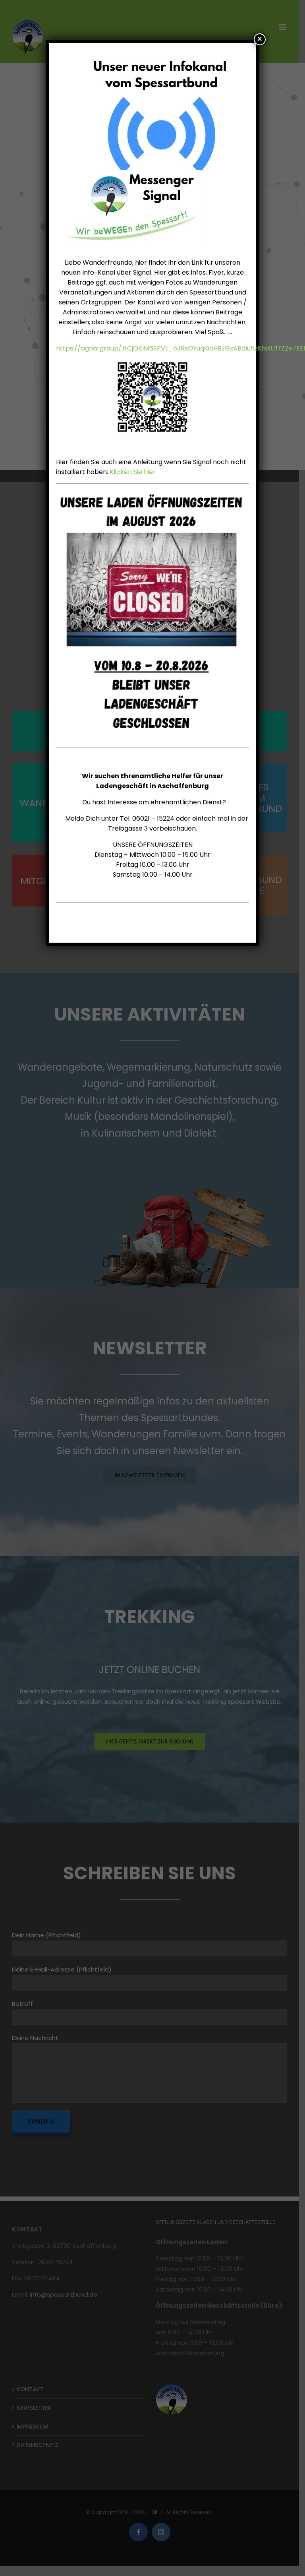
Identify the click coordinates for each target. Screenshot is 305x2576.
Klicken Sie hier (133, 472)
